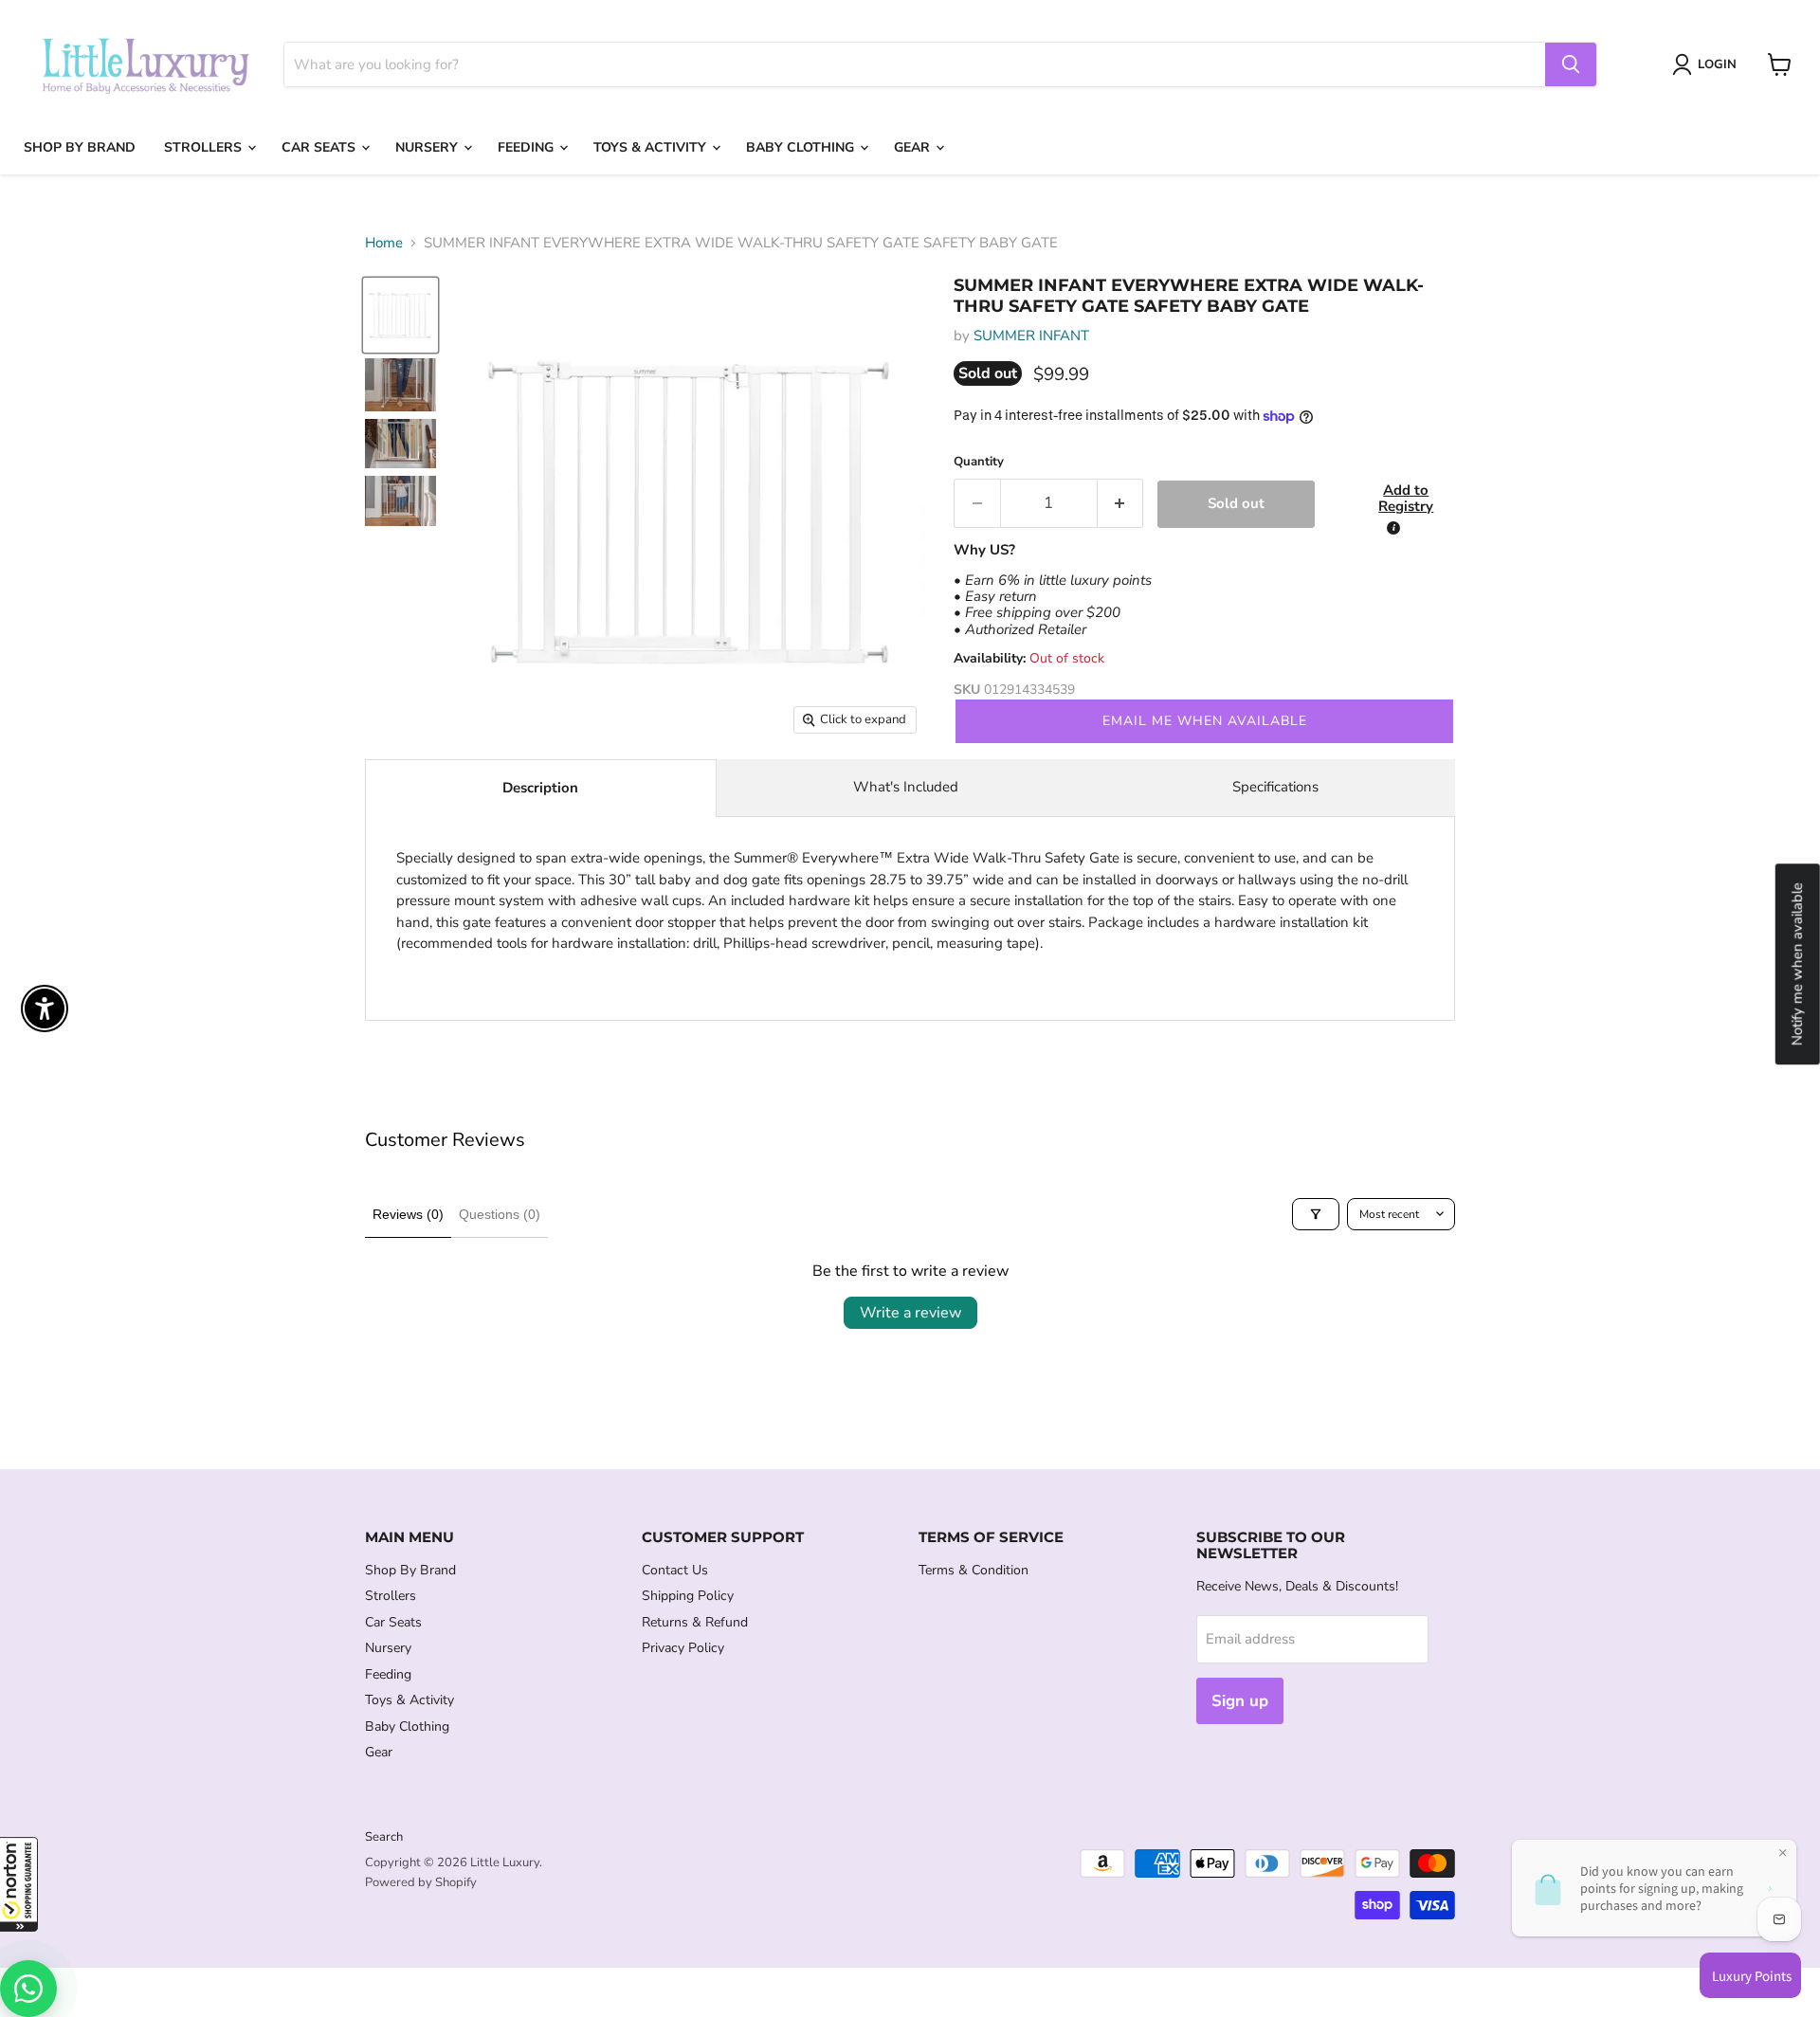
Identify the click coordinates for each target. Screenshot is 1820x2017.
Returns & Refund (695, 1622)
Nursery (428, 147)
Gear (914, 147)
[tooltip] (1393, 528)
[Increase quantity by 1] (1121, 503)
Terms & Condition (974, 1570)
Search (384, 1837)
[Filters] (1316, 1214)
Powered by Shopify (421, 1882)
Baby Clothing (802, 147)
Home (384, 243)
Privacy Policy (683, 1648)
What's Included (906, 787)
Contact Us (675, 1570)
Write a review (910, 1313)
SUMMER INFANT (1031, 336)
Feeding (528, 147)
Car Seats (320, 147)
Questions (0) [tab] (500, 1214)
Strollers (205, 147)
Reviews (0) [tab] (408, 1214)
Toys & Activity (652, 147)
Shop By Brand (80, 147)
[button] (19, 1884)
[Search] (1571, 64)
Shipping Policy (688, 1596)
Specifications (1275, 787)
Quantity (979, 462)
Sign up (1240, 1701)
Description (540, 788)
